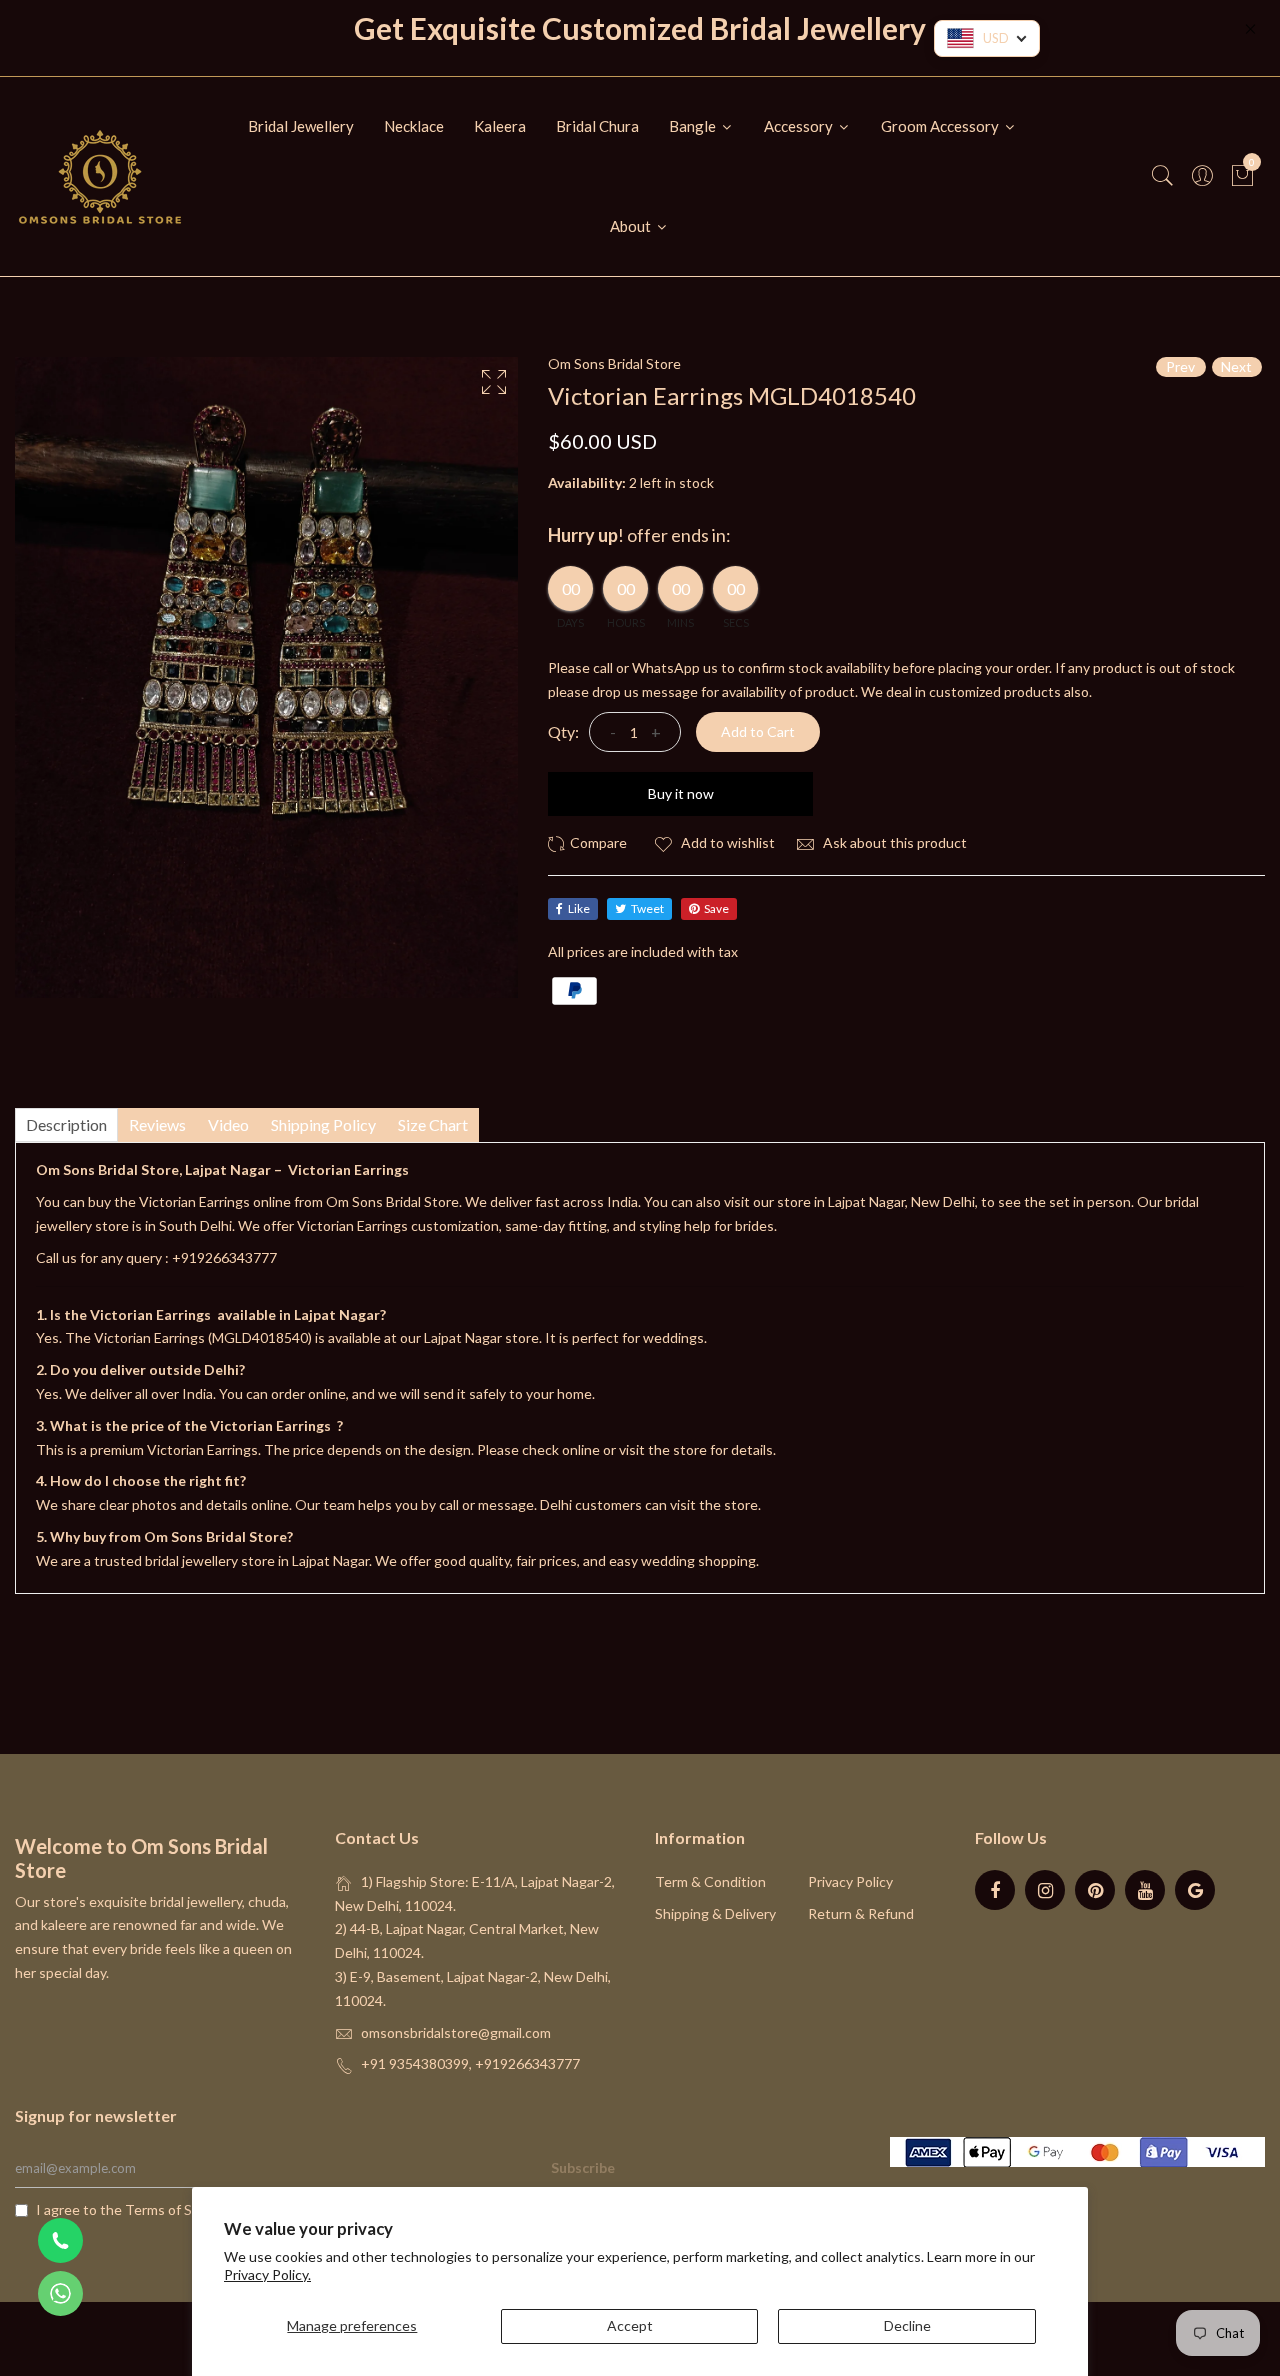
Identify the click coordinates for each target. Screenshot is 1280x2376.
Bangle (694, 126)
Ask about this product (893, 842)
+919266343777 (224, 1257)
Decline (907, 2325)
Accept (630, 2325)
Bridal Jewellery (301, 126)
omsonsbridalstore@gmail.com (456, 2032)
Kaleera (500, 126)
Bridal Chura (597, 126)
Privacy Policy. (267, 2274)
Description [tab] (66, 1124)
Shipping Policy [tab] (323, 1124)
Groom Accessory (941, 126)
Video (228, 1124)
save (716, 908)
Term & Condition (710, 1881)
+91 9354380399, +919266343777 (470, 2063)
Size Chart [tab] (433, 1124)
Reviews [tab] (157, 1124)
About (632, 226)
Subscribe (583, 2167)
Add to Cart (758, 731)
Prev (1180, 366)
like (579, 908)
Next (1236, 366)
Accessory (800, 126)
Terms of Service (177, 2209)
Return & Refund (861, 1913)
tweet (647, 908)
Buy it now (681, 793)
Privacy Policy (850, 1881)
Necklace (414, 126)
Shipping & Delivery (715, 1913)
